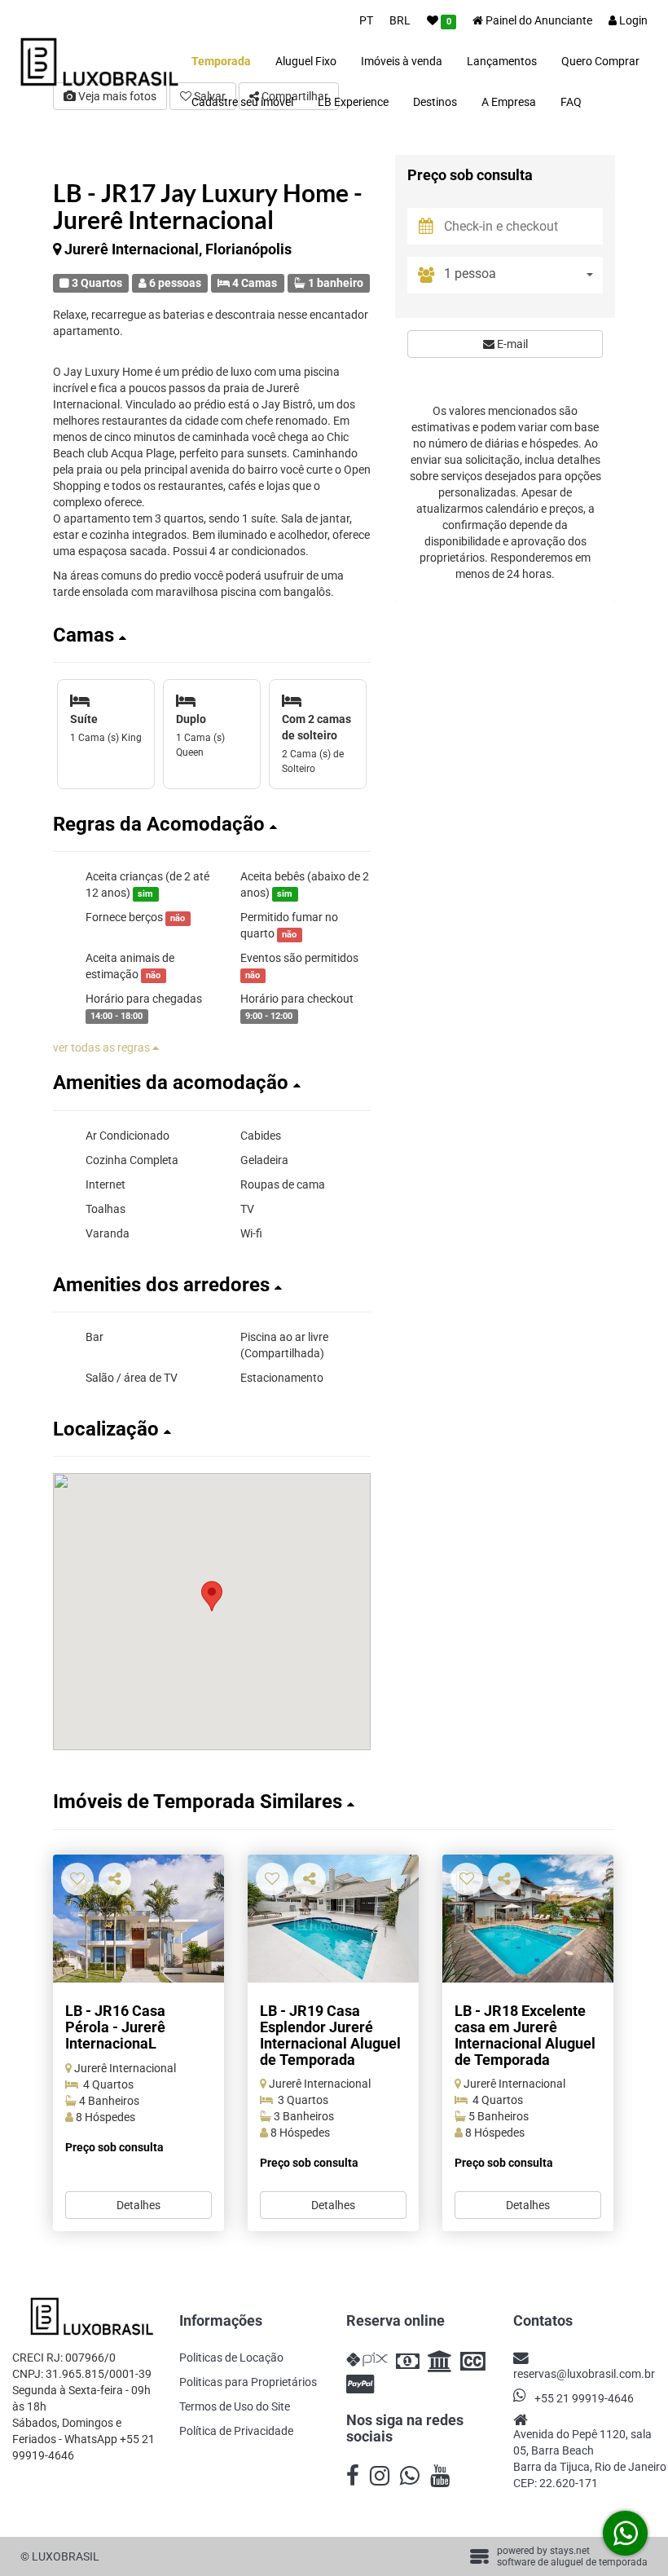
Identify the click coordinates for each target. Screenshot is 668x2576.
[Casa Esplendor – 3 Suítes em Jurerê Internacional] (333, 1919)
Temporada (221, 61)
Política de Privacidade (236, 2431)
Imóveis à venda (402, 61)
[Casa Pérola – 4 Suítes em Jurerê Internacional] (138, 1919)
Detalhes (138, 2205)
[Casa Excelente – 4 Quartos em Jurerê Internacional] (528, 1919)
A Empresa (509, 102)
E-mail (511, 344)
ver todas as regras (103, 1048)
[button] (212, 635)
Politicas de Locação (231, 2358)
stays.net (570, 2551)
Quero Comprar (600, 61)
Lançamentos (502, 61)
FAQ (571, 102)
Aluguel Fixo (306, 61)
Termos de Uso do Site (235, 2406)
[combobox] (523, 275)
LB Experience (353, 102)
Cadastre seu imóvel (242, 102)
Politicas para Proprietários (248, 2382)
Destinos (435, 102)
